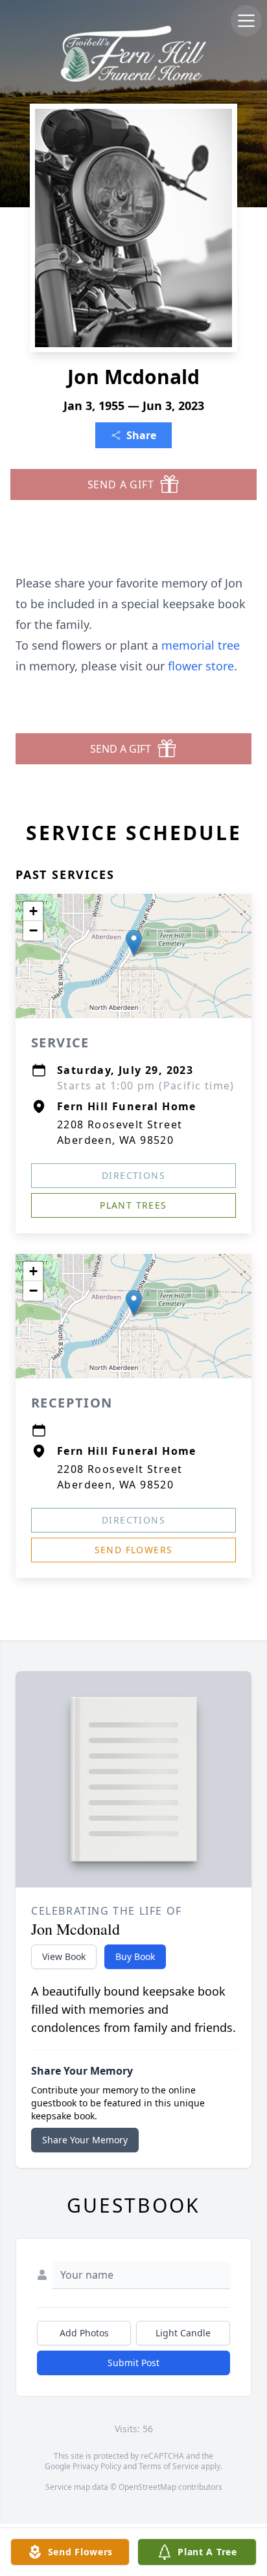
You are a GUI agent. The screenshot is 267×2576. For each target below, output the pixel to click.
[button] (134, 943)
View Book (64, 1956)
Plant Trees (133, 1205)
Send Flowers (134, 1550)
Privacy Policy (97, 2466)
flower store (201, 666)
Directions (133, 1175)
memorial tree (201, 645)
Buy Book (135, 1956)
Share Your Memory (85, 2140)
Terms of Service (169, 2466)
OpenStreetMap (147, 2487)
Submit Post (133, 2363)
